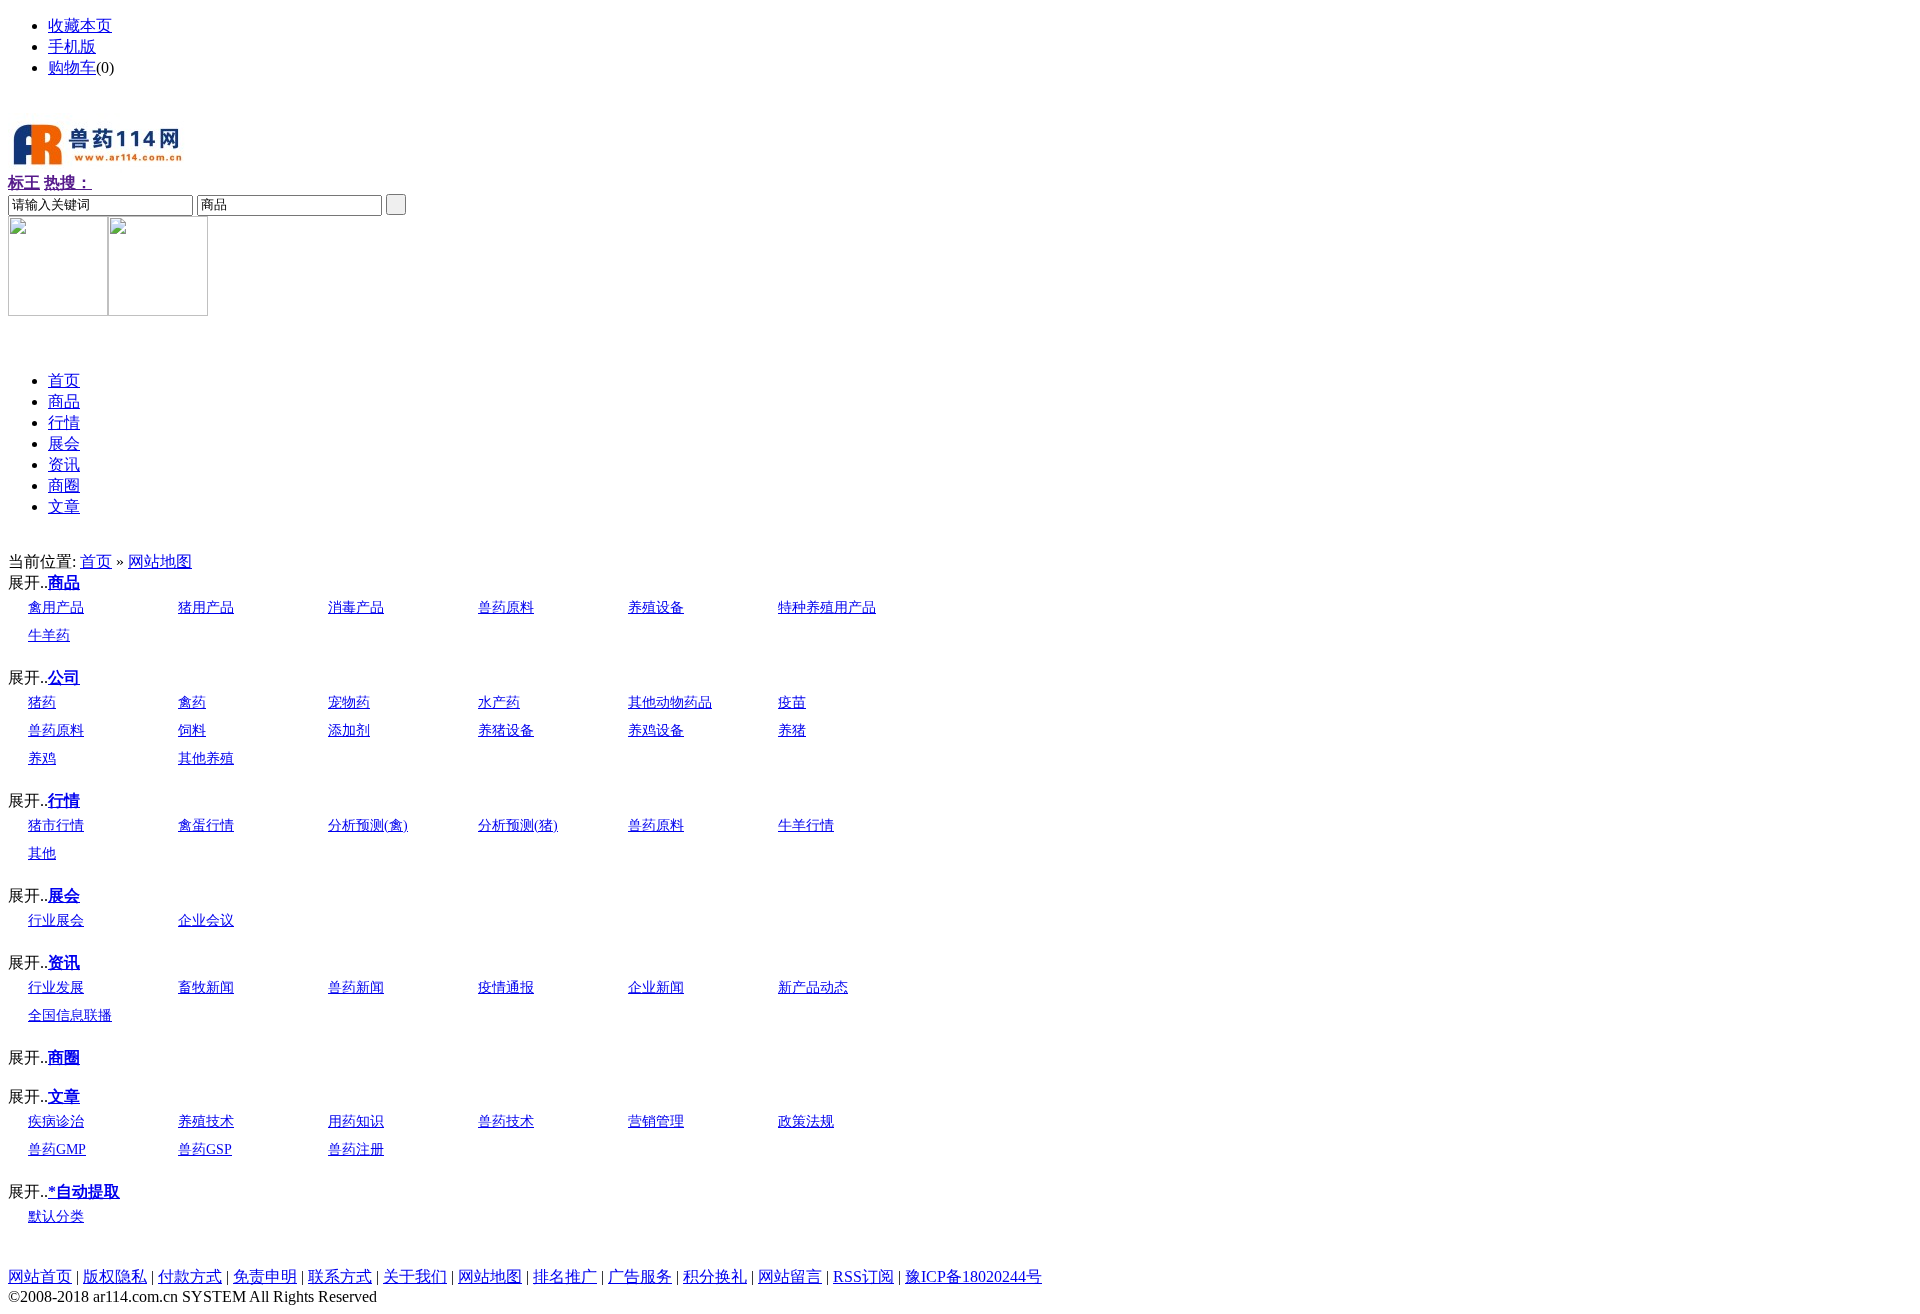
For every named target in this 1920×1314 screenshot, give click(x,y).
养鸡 (42, 758)
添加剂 (349, 730)
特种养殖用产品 (827, 607)
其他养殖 (206, 758)
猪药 (42, 702)
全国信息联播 (70, 1015)
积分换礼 (715, 1276)
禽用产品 (56, 607)
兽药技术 (506, 1121)
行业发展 (56, 987)
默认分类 (56, 1216)
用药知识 (356, 1121)
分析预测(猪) (518, 825)
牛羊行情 (806, 825)
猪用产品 (206, 607)
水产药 (499, 702)
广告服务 (640, 1276)
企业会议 (206, 920)
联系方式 (340, 1276)
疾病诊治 (56, 1121)
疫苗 (792, 702)
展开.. (28, 582)
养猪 (792, 730)
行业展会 (56, 920)
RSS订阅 (863, 1276)
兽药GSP (205, 1149)
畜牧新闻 (206, 987)
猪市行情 (56, 825)
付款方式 (190, 1276)
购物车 (72, 67)
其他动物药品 (670, 702)
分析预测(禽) (368, 825)
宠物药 (349, 702)
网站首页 (40, 1276)
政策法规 (806, 1121)
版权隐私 (115, 1276)
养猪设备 (506, 730)
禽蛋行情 (206, 825)
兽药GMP (57, 1149)
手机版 (72, 46)
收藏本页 (80, 25)
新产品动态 (813, 987)
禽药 (192, 702)
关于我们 (415, 1276)
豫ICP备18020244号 (973, 1276)
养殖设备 (656, 607)
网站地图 (160, 561)
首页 (96, 561)
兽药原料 (506, 607)
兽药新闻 (356, 987)
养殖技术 (206, 1121)
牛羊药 (49, 635)
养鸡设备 (656, 730)
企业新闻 (656, 987)
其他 (42, 853)
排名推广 (565, 1276)
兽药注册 (356, 1149)
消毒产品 (356, 607)
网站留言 (790, 1276)
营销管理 (656, 1121)
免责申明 (265, 1276)
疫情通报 (506, 987)
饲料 (192, 730)
